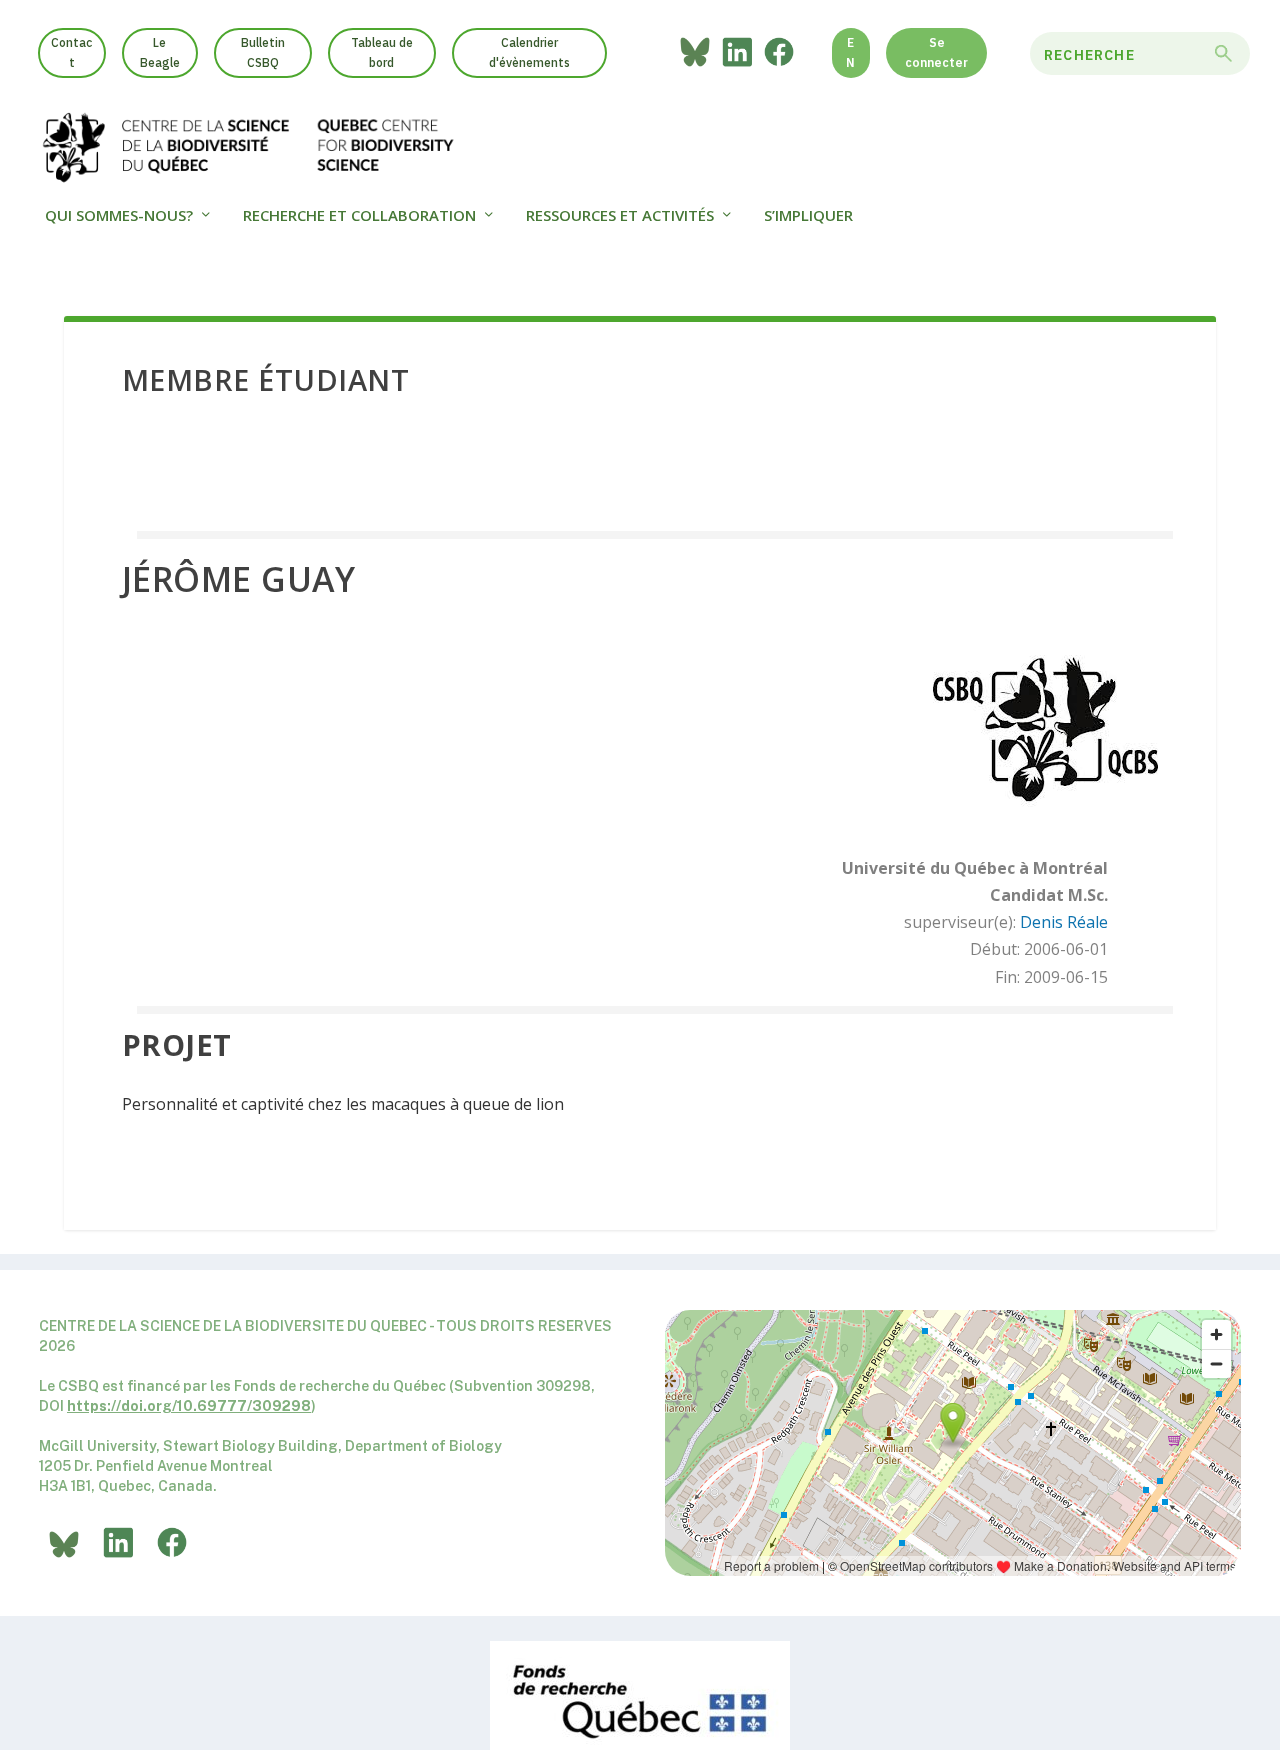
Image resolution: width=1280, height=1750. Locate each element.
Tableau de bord (382, 52)
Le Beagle (160, 52)
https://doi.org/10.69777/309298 (189, 1406)
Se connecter (936, 52)
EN (850, 52)
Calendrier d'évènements (529, 52)
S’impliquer (808, 216)
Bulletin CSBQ (263, 52)
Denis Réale (1064, 922)
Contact (71, 52)
